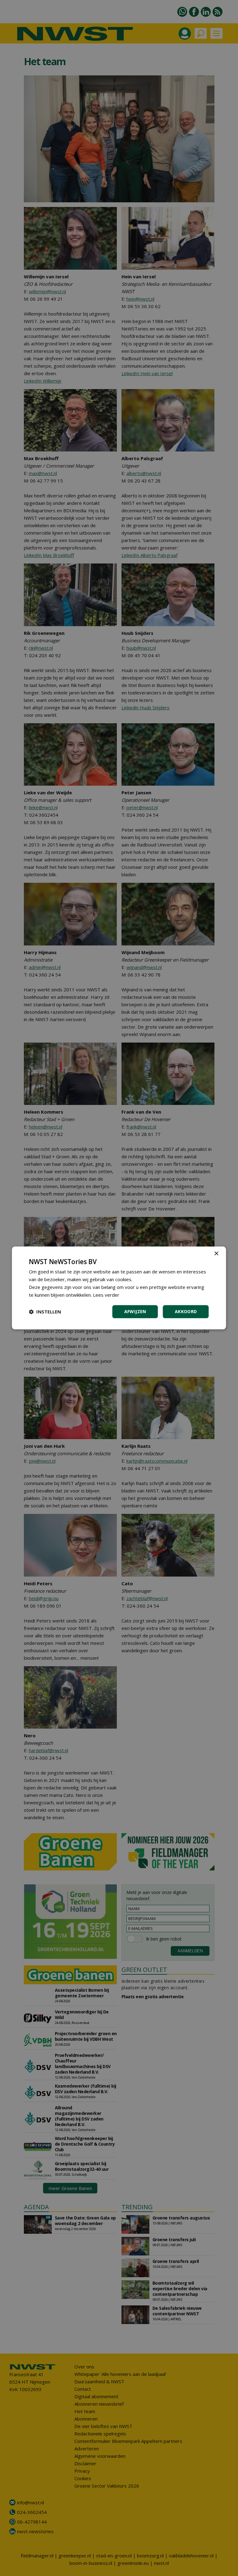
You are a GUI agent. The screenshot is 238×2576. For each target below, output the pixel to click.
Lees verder (106, 1295)
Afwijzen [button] (135, 1312)
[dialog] (119, 1288)
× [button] (216, 1254)
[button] (45, 1312)
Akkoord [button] (186, 1312)
